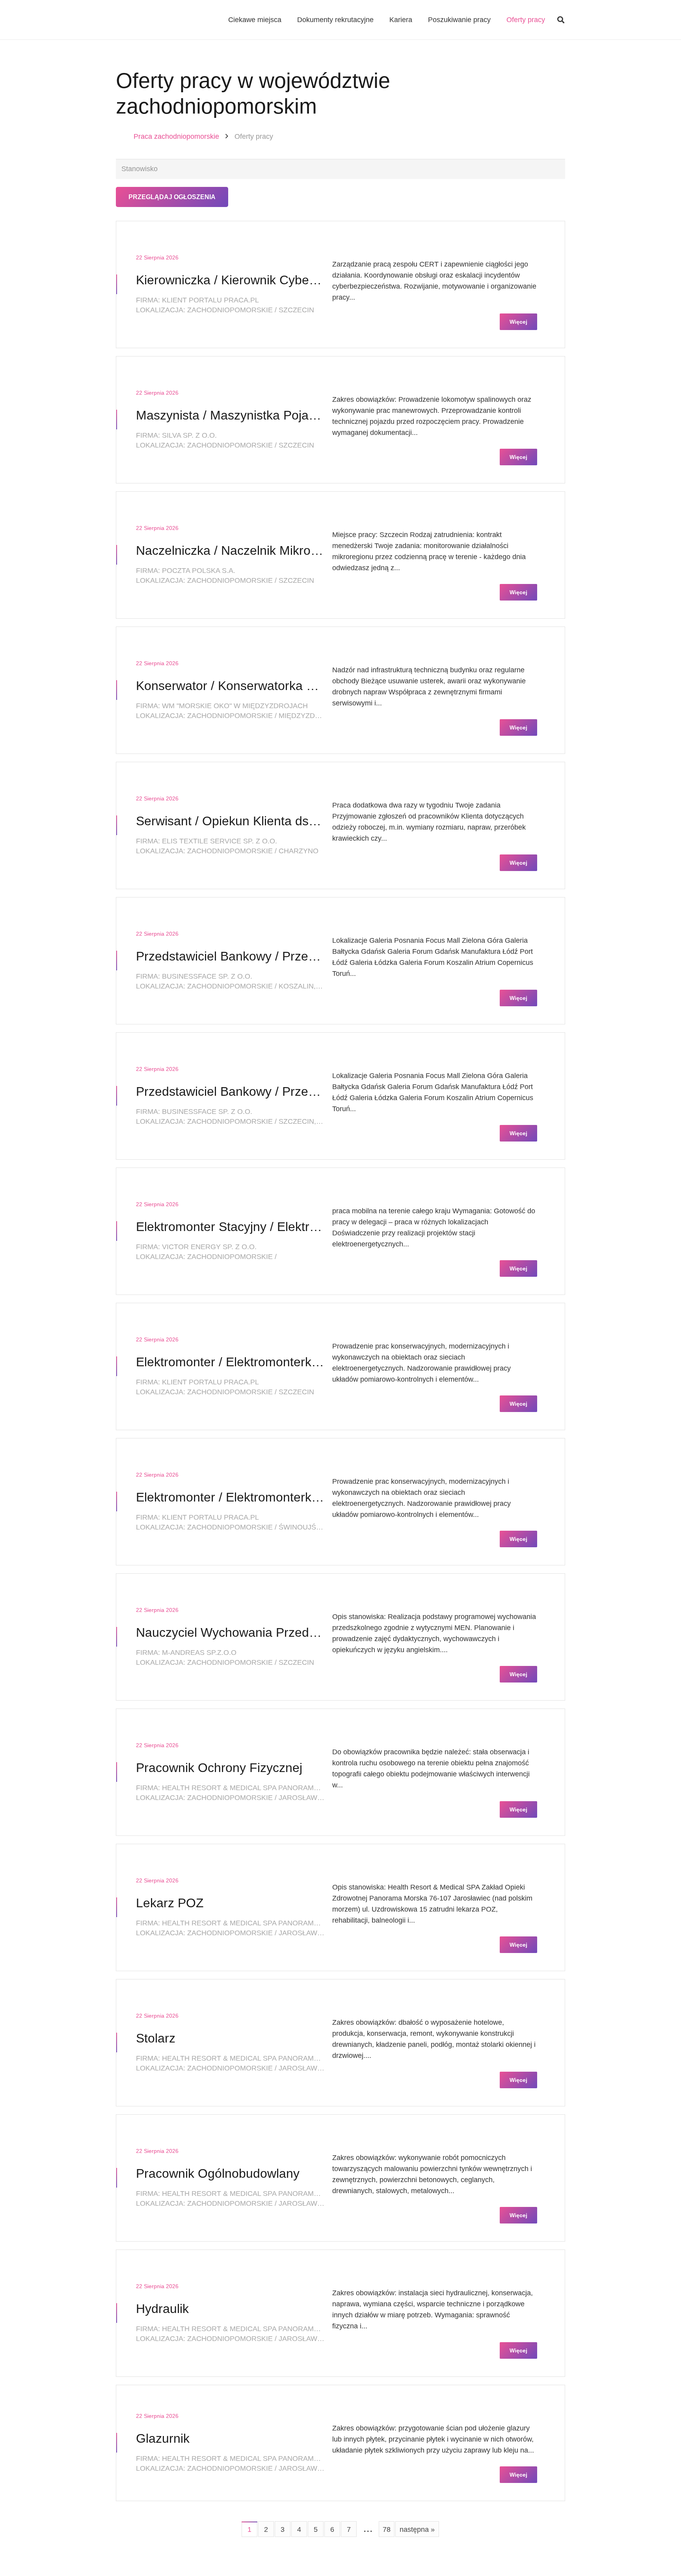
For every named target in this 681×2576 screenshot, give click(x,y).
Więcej (518, 322)
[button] (561, 20)
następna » (417, 2529)
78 (387, 2529)
